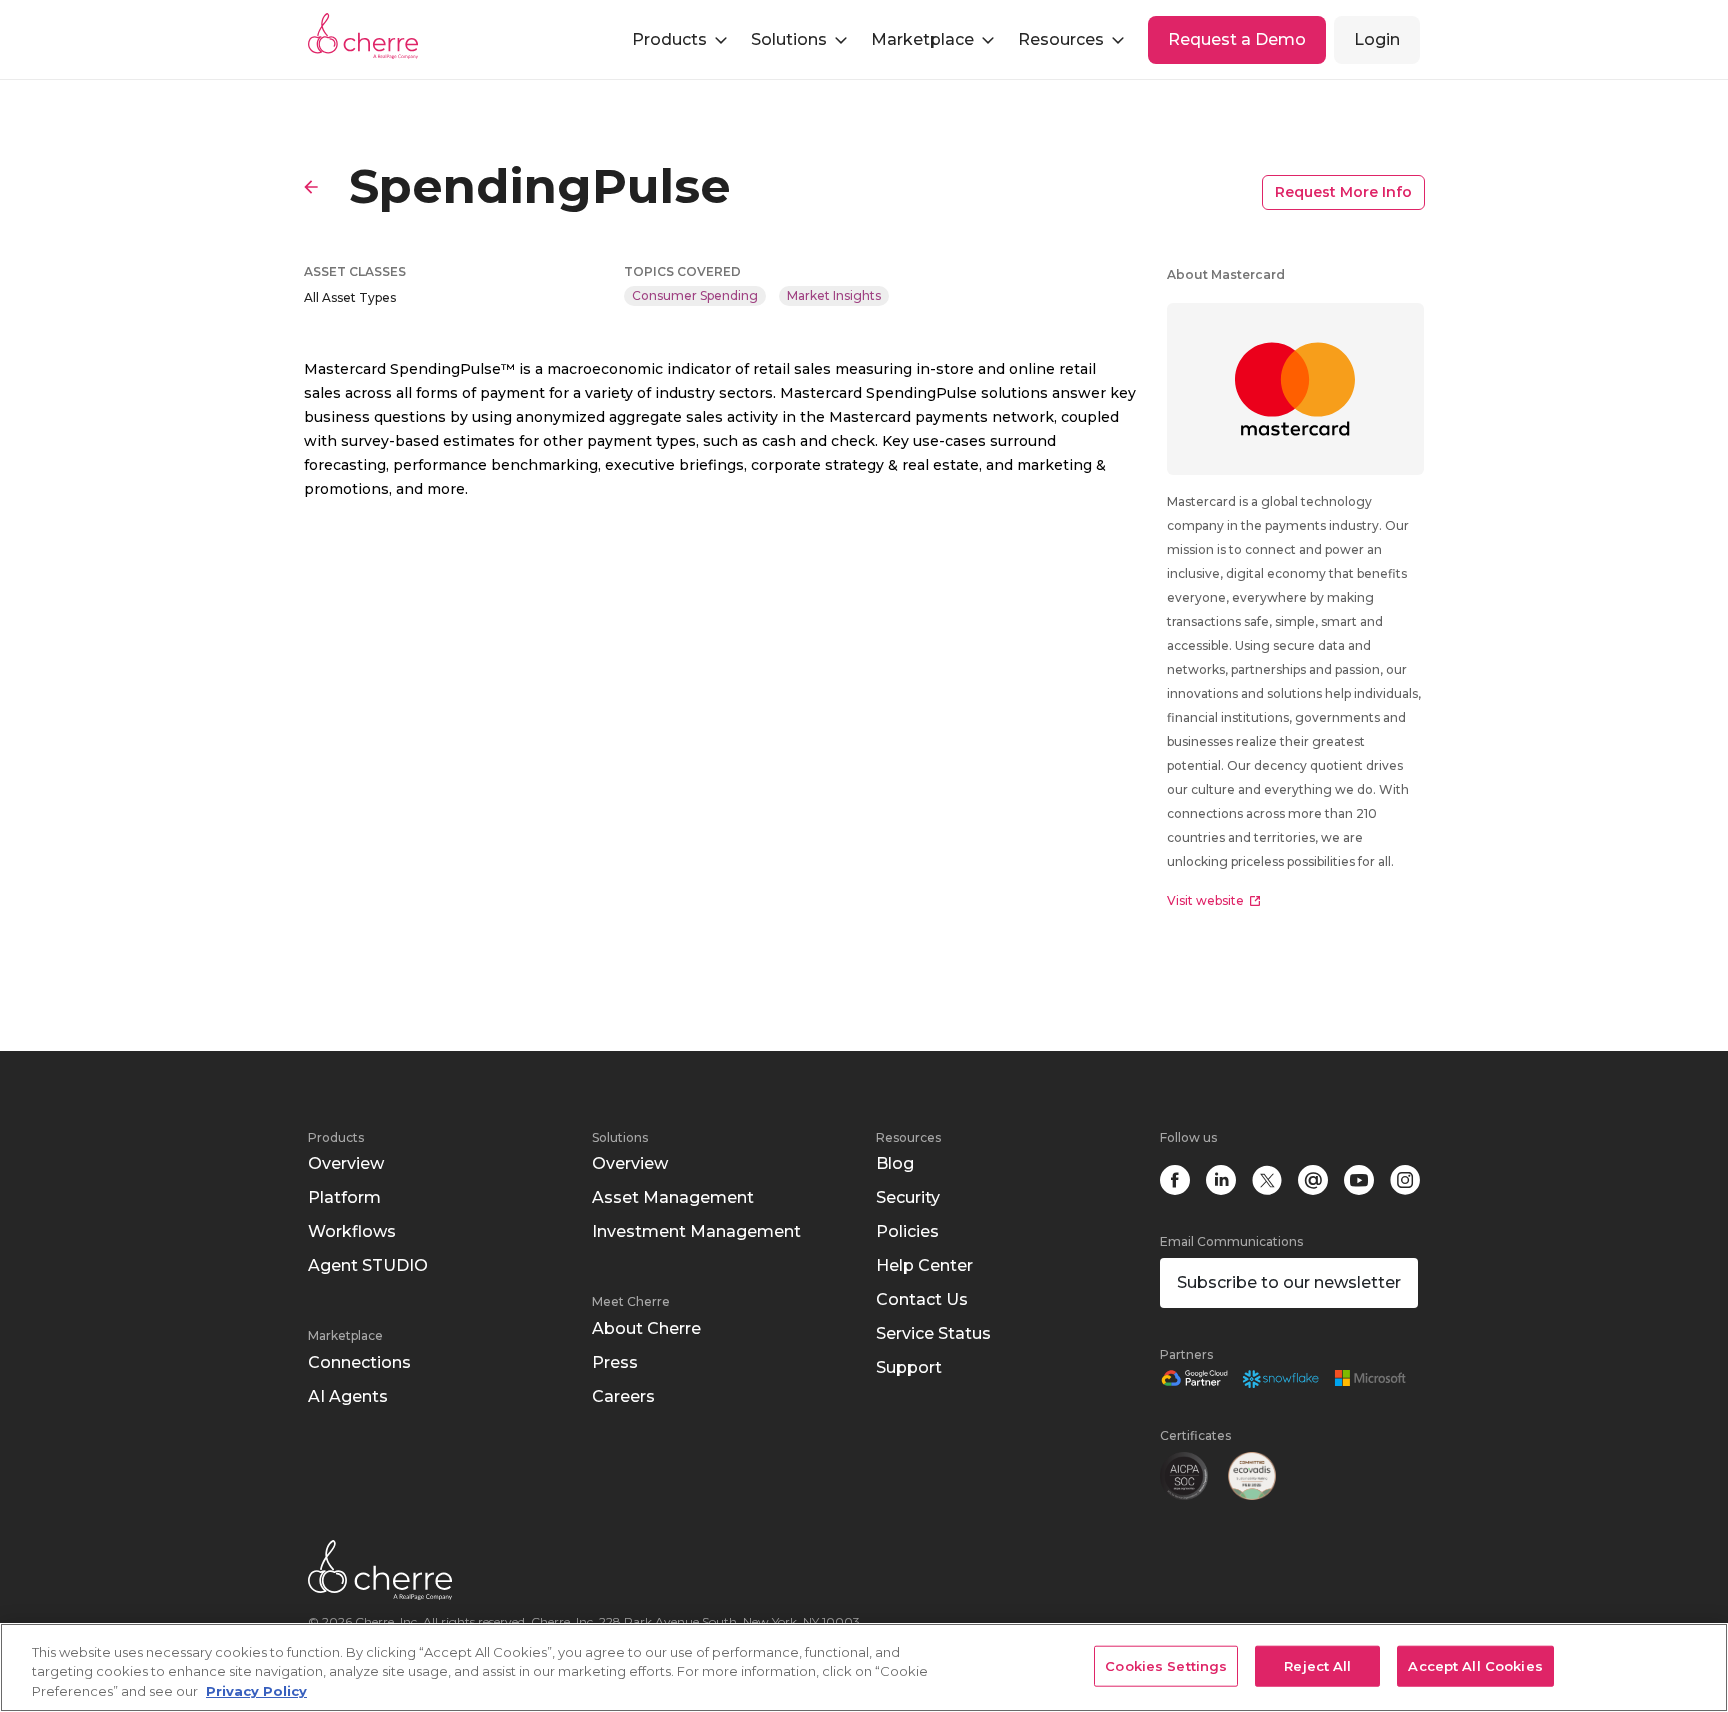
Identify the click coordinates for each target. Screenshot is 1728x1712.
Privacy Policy (256, 1691)
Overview (346, 1163)
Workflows (352, 1231)
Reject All (1317, 1665)
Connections (359, 1362)
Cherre (379, 36)
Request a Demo (1237, 39)
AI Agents (348, 1396)
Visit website (1205, 900)
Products (336, 1137)
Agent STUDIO (368, 1265)
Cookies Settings (1166, 1665)
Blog (895, 1163)
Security (908, 1197)
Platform (344, 1197)
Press (615, 1362)
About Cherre (646, 1328)
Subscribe (1289, 1282)
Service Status (933, 1333)
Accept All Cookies (1475, 1665)
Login (1377, 39)
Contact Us (922, 1299)
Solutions (620, 1137)
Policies (907, 1231)
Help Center (924, 1265)
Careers (623, 1396)
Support (909, 1367)
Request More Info (1343, 192)
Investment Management (696, 1231)
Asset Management (673, 1197)
